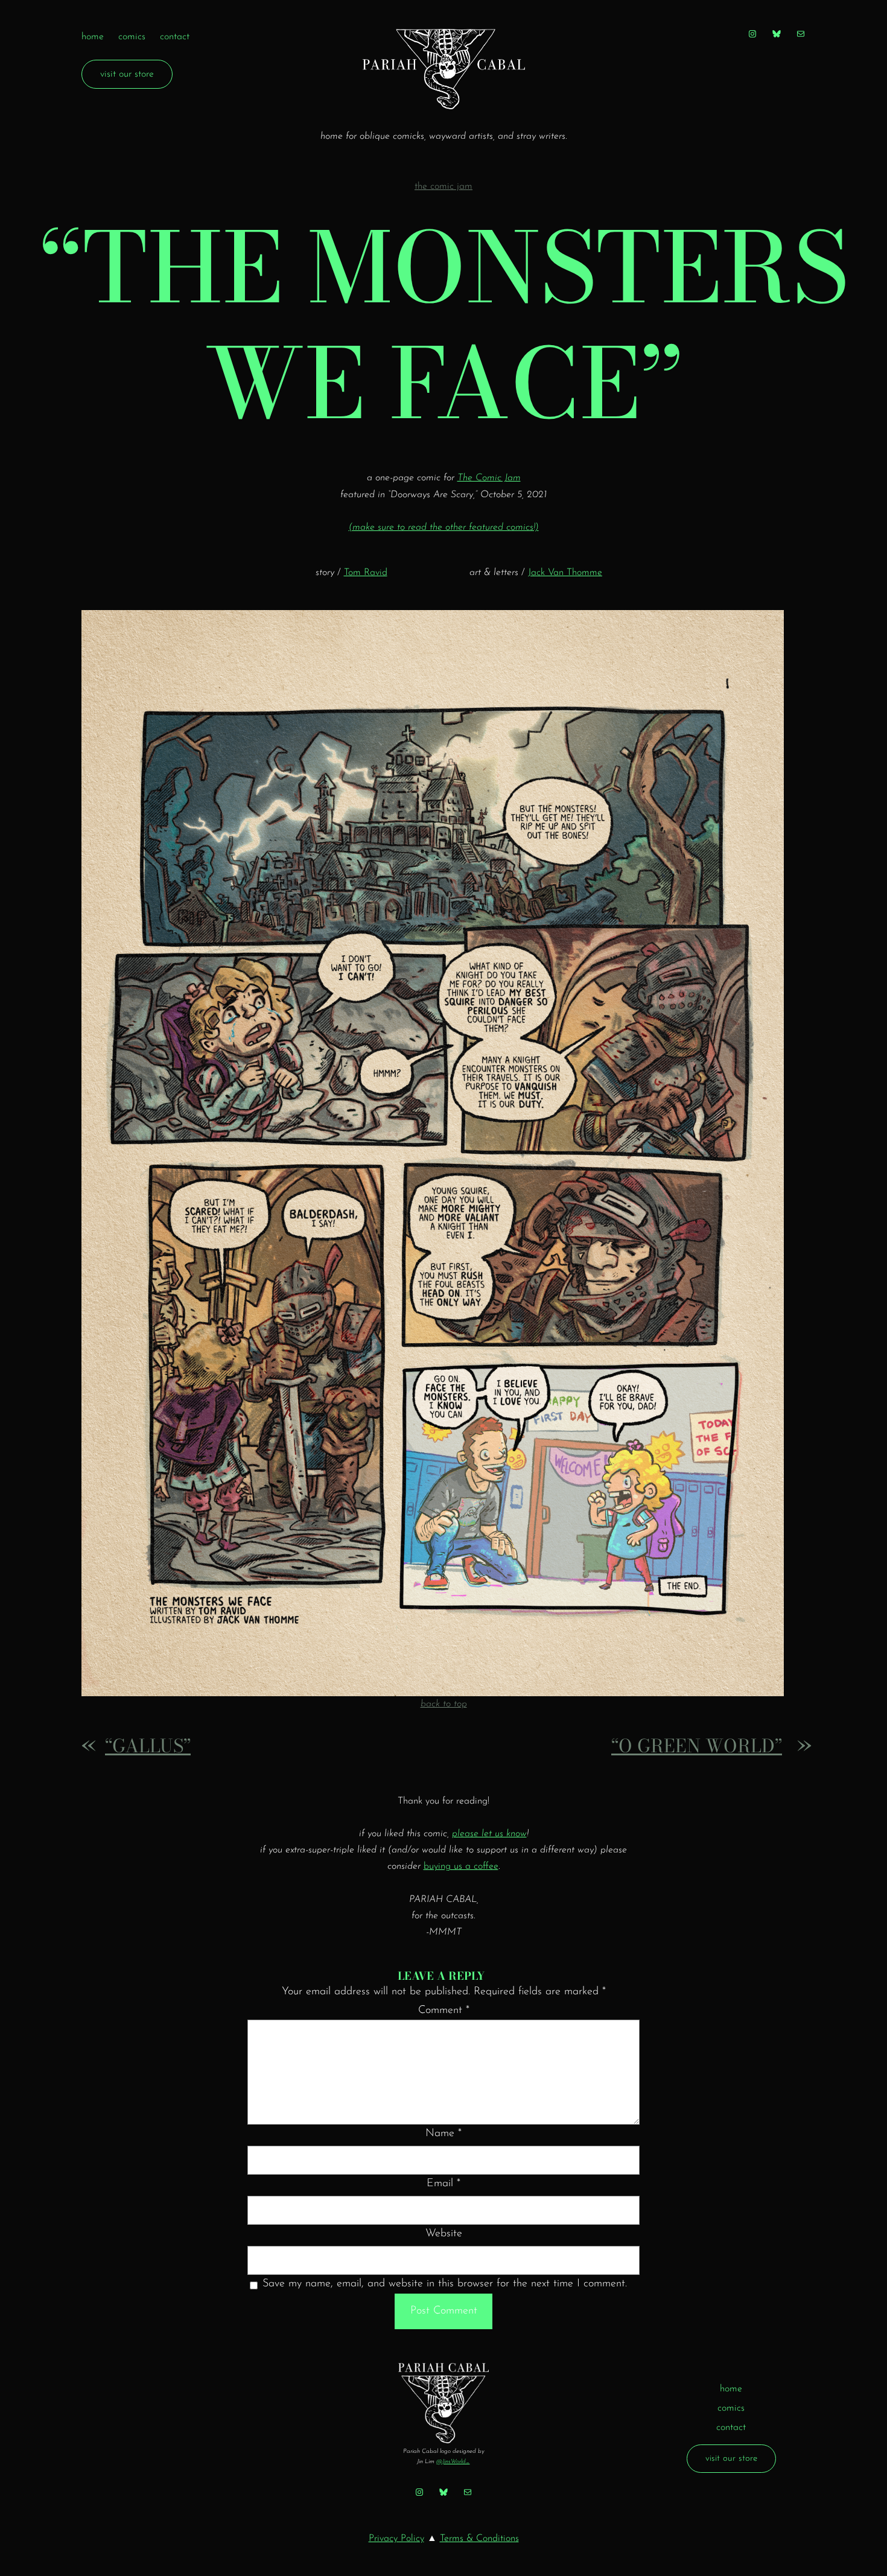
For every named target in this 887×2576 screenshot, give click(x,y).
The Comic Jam (443, 186)
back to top (444, 1704)
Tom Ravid (366, 573)
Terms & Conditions (479, 2539)
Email (443, 2184)
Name (443, 2134)
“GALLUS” (148, 1746)
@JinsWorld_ (453, 2462)
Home (93, 37)
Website (444, 2234)
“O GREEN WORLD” (697, 1746)
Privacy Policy (396, 2539)
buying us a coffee (461, 1866)
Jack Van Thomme (565, 573)
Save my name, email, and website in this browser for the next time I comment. (445, 2284)
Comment (444, 2011)
